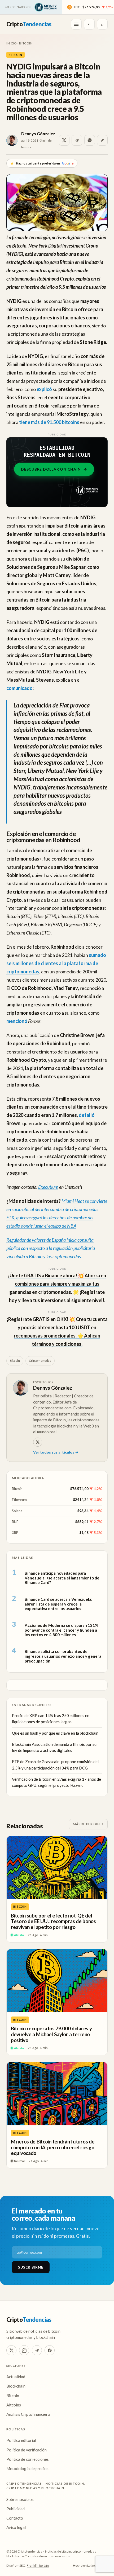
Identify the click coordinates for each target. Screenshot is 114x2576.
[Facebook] (50, 2350)
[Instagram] (24, 2350)
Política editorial (21, 2440)
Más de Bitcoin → (88, 1824)
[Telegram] (37, 2350)
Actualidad (16, 2377)
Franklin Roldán (38, 2565)
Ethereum (19, 1500)
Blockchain (16, 2386)
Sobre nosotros (20, 2499)
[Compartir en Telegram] (77, 140)
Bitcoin (26, 43)
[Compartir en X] (64, 140)
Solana (17, 1511)
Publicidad (16, 2509)
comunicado (19, 688)
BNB (15, 1522)
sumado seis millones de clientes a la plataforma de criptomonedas (56, 963)
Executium (48, 1187)
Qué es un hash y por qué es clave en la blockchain (55, 1733)
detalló (87, 1115)
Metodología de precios (27, 2468)
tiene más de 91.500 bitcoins (49, 422)
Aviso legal (16, 2527)
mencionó (17, 1021)
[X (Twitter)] (11, 2350)
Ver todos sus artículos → (56, 1452)
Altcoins (14, 2405)
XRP (15, 1533)
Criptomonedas (40, 1361)
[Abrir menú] (76, 24)
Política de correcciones (28, 2459)
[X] (38, 1442)
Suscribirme (31, 2267)
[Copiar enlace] (102, 140)
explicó (44, 389)
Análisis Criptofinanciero (28, 2414)
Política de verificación (27, 2450)
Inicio (12, 43)
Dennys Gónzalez (38, 133)
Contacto (15, 2518)
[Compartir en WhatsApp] (90, 140)
